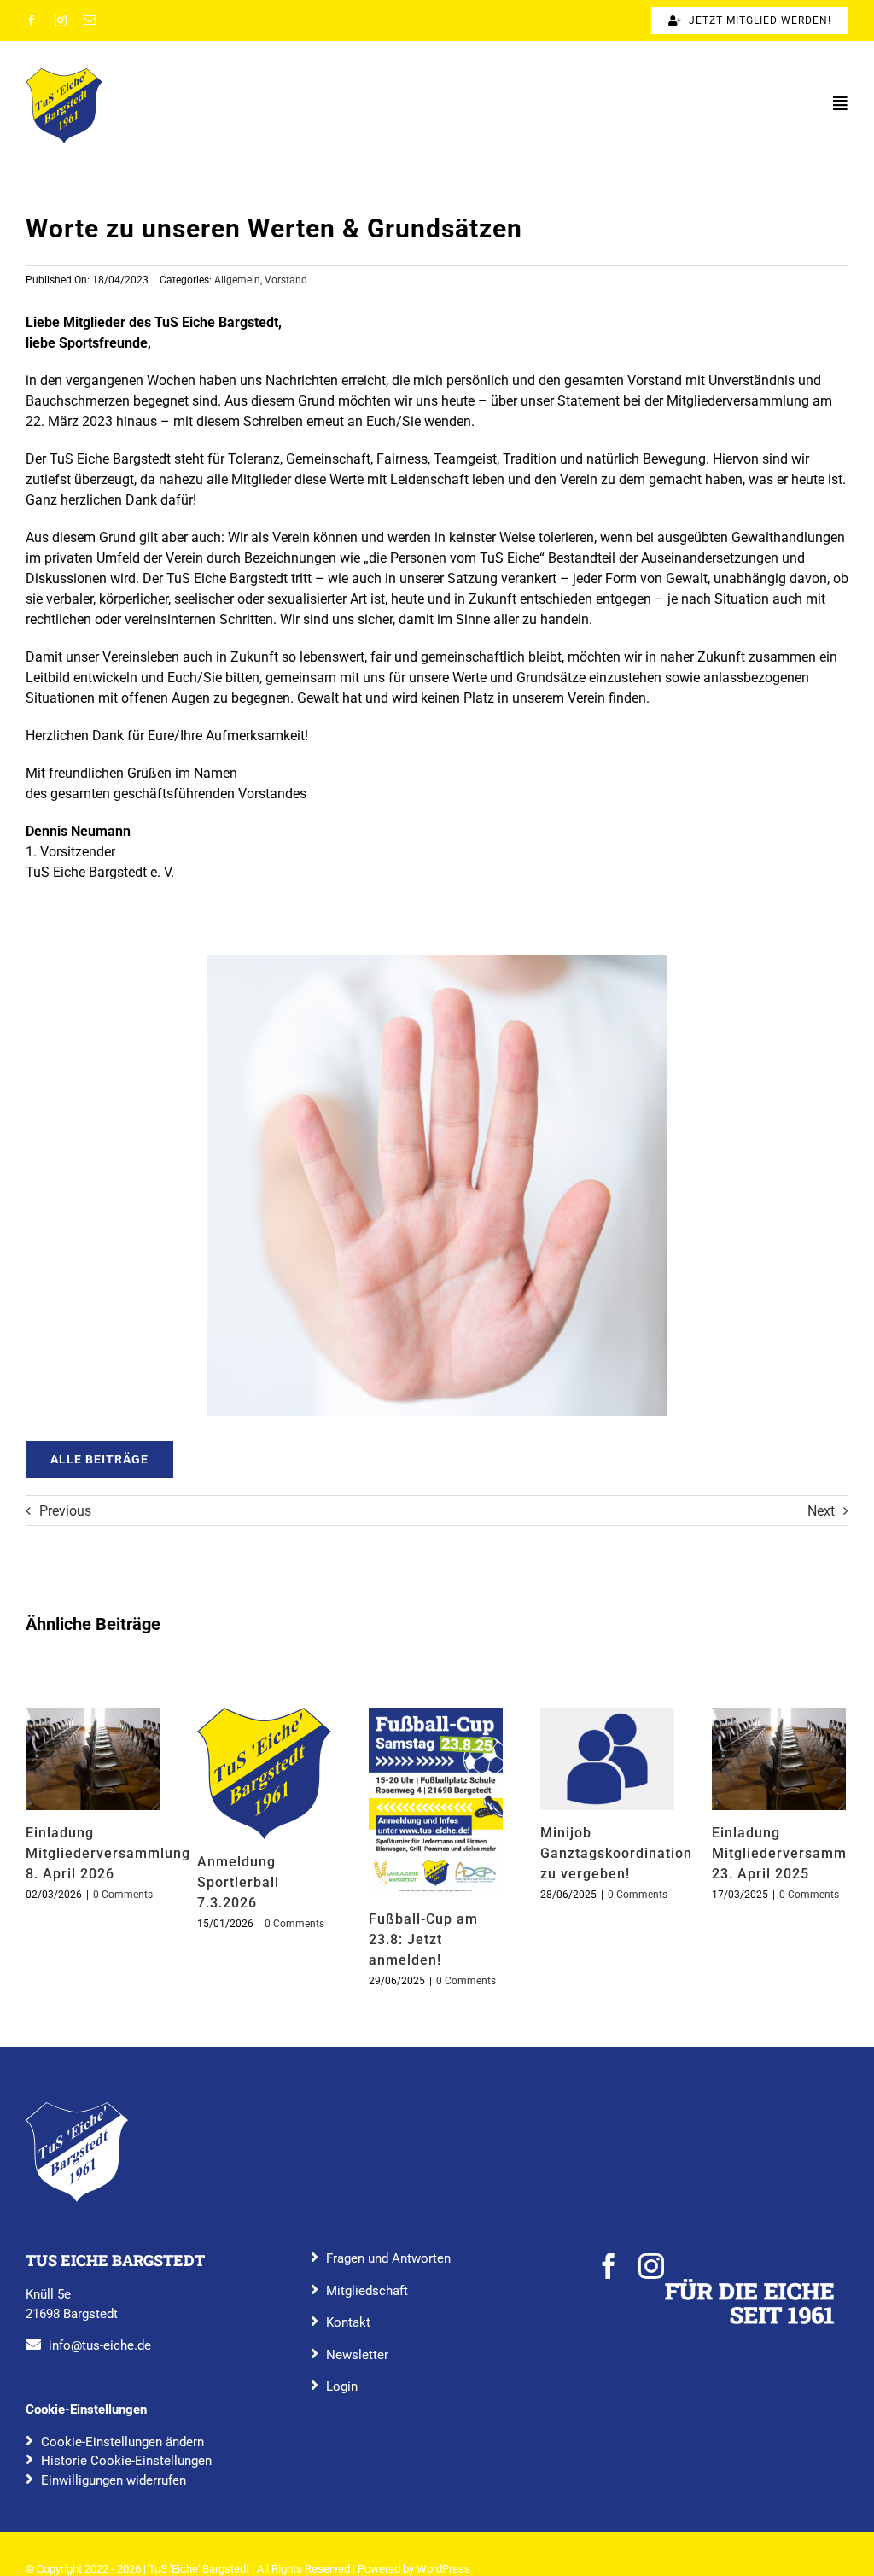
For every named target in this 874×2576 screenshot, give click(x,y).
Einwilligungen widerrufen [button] (114, 2480)
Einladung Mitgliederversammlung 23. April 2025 (778, 1759)
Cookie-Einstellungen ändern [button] (122, 2442)
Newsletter (357, 2355)
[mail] (90, 20)
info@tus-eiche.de (100, 2345)
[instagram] (61, 20)
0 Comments (123, 1895)
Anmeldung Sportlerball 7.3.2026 (264, 1773)
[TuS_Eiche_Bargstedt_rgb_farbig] (64, 75)
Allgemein (237, 280)
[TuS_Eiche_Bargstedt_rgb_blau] (77, 2109)
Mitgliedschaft (367, 2291)
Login (342, 2386)
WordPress (443, 2569)
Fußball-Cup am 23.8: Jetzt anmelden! (435, 1802)
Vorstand (286, 280)
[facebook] (32, 20)
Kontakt (348, 2322)
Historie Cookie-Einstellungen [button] (126, 2461)
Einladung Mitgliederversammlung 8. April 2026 (92, 1759)
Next (821, 1511)
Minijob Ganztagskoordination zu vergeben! (607, 1759)
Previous (65, 1511)
